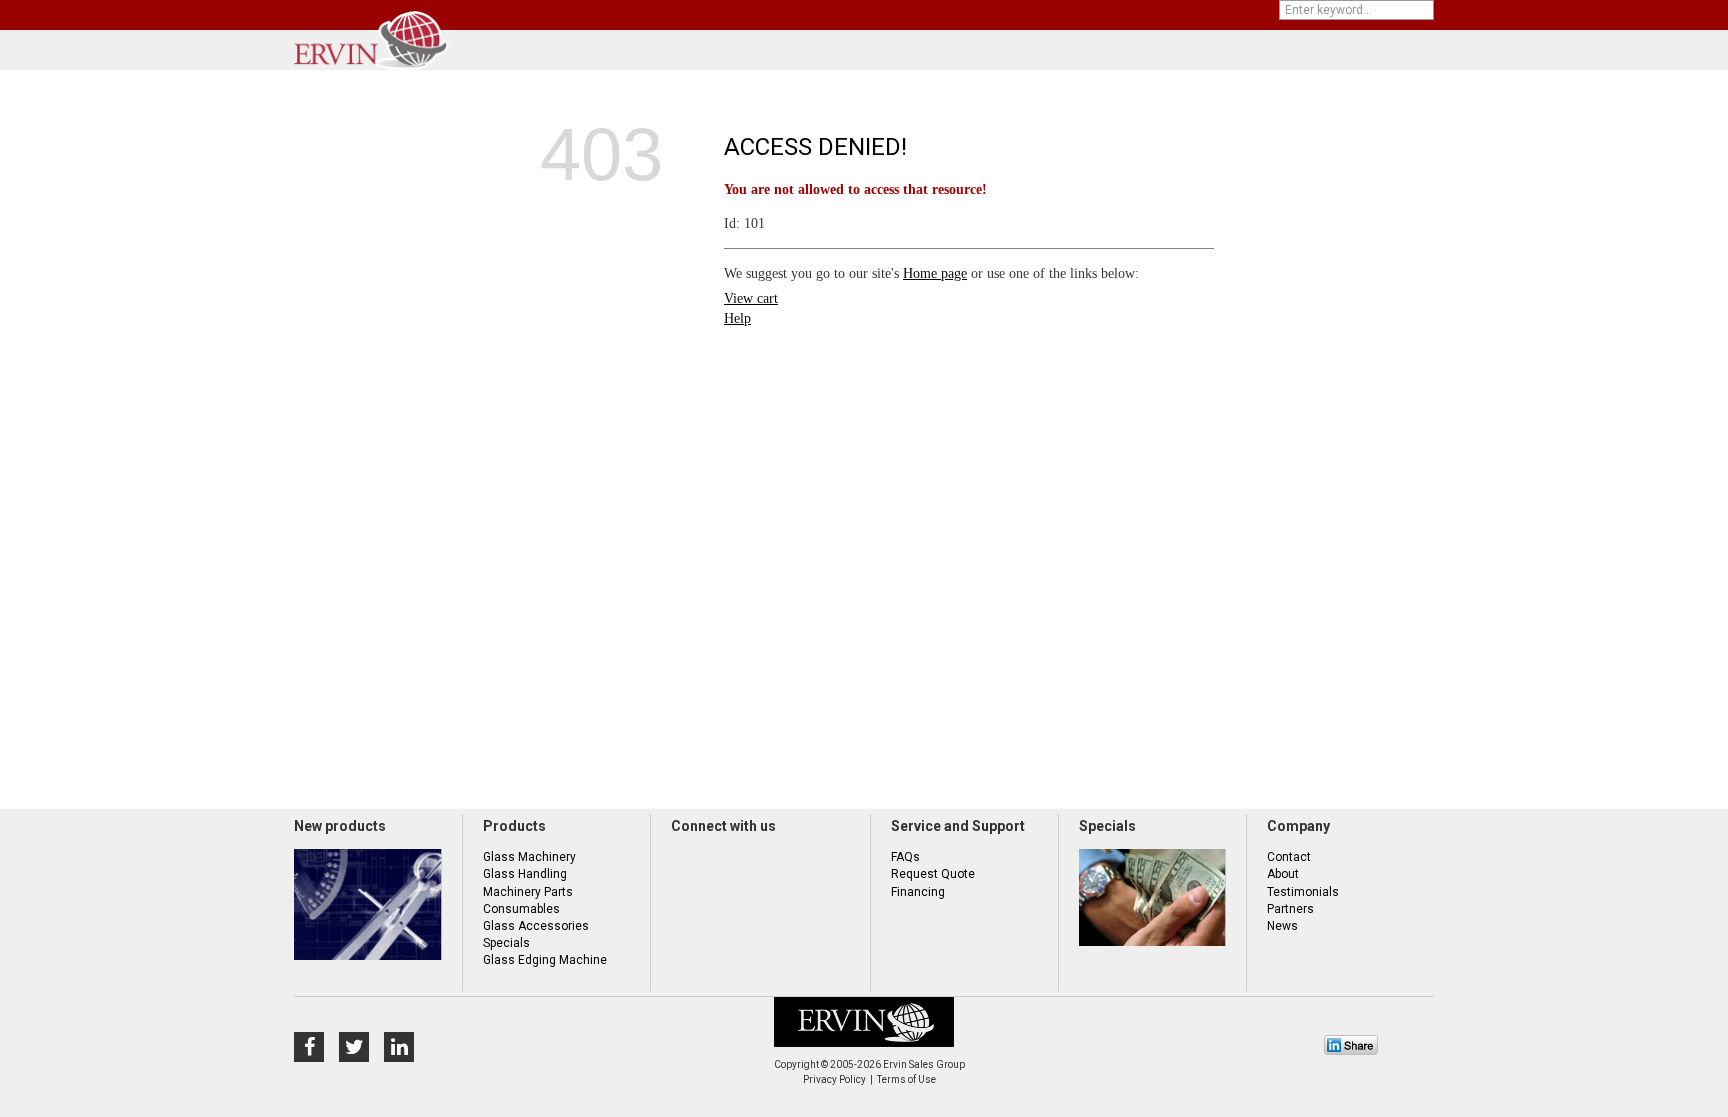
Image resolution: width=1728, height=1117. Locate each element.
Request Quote (933, 874)
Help (737, 318)
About (1283, 874)
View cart (751, 298)
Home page (935, 273)
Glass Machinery (529, 857)
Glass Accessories (536, 926)
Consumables (521, 909)
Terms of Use (906, 1079)
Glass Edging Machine (545, 960)
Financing (918, 892)
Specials (506, 943)
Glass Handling (525, 874)
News (1282, 926)
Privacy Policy (834, 1079)
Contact (1289, 857)
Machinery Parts (528, 892)
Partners (1290, 909)
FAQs (905, 857)
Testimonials (1303, 892)
